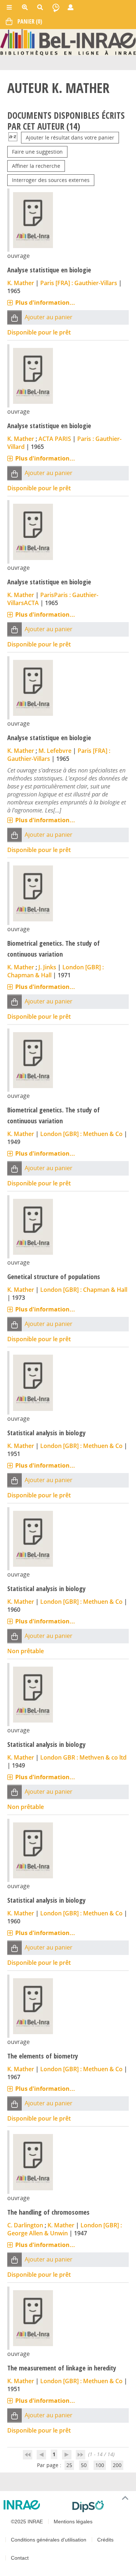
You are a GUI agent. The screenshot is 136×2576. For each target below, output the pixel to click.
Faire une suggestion (37, 152)
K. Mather (21, 283)
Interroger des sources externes (51, 180)
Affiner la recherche (36, 166)
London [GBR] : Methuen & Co (81, 1134)
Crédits (105, 2540)
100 (100, 2465)
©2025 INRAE (27, 2522)
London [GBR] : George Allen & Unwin (65, 2229)
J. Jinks (47, 967)
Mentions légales (73, 2522)
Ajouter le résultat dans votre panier (70, 137)
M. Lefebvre (55, 751)
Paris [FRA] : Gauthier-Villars (79, 283)
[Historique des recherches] (56, 7)
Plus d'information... (45, 303)
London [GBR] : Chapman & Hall (84, 1290)
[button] (15, 318)
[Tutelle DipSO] (101, 2506)
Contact (20, 2558)
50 (84, 2465)
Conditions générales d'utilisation (49, 2540)
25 (69, 2465)
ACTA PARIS (55, 439)
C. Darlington (25, 2225)
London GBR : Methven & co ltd (83, 1757)
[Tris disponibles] (13, 137)
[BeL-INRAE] (68, 42)
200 (117, 2465)
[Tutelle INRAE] (35, 2505)
